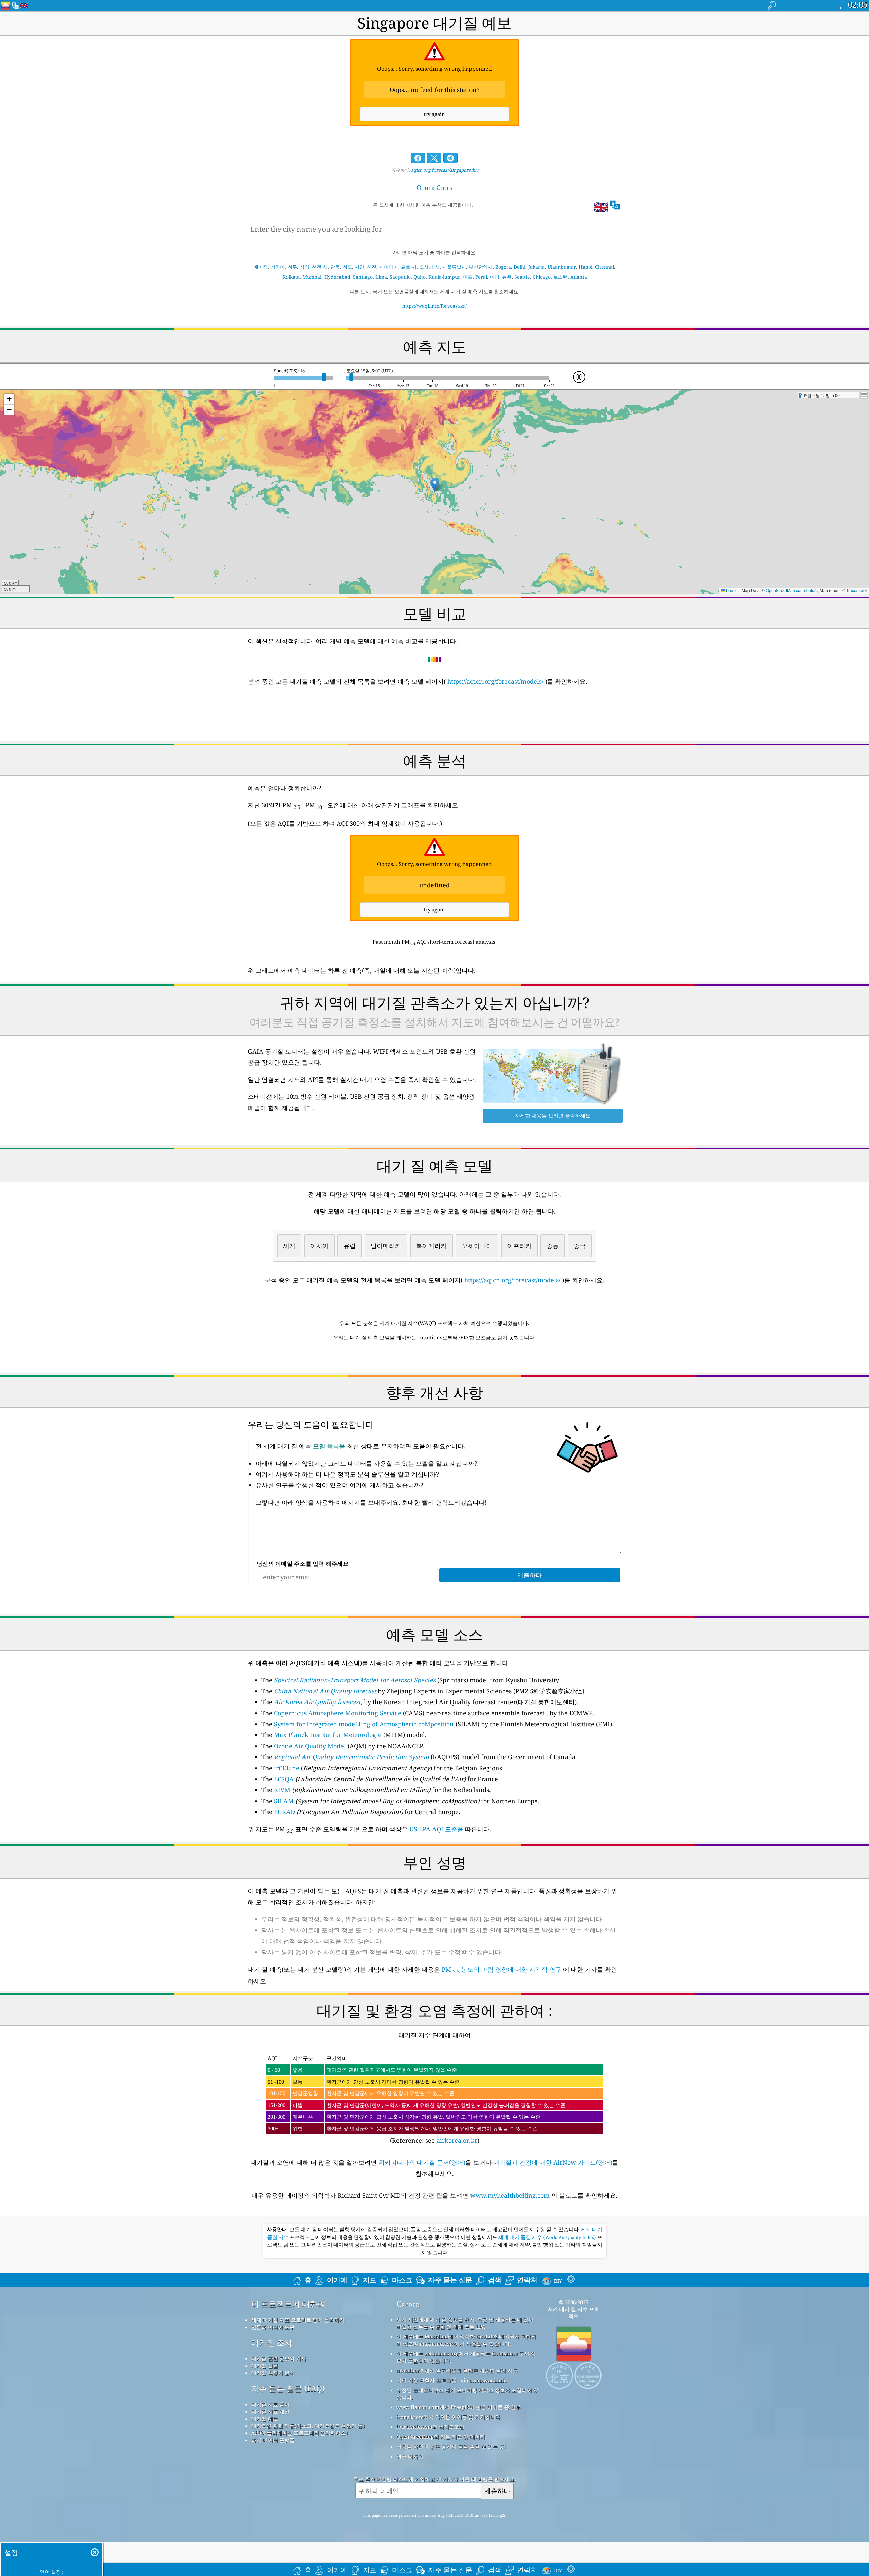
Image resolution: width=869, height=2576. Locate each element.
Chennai (605, 267)
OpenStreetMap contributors (792, 590)
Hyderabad (337, 277)
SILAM (284, 1801)
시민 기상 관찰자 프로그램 (427, 2380)
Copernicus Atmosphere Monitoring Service (338, 1713)
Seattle (522, 277)
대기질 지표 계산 (270, 2411)
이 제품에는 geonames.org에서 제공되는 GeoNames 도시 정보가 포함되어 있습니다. (466, 2357)
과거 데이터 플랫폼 (273, 2440)
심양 (304, 267)
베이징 (261, 267)
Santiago (363, 277)
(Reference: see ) (417, 2100)
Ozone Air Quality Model (310, 1746)
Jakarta (537, 267)
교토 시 (409, 267)
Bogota (503, 267)
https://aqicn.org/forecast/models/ (495, 681)
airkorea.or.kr (457, 2140)
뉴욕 (507, 277)
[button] (435, 485)
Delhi (520, 267)
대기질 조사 (272, 2343)
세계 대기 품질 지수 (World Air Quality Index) (548, 2237)
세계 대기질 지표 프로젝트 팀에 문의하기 (298, 2320)
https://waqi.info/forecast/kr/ (434, 306)
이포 (468, 277)
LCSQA (284, 1779)
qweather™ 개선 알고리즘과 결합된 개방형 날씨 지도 (457, 2370)
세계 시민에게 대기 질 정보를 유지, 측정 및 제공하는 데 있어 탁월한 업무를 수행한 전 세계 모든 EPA (465, 2323)
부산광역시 (481, 267)
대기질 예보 (265, 2419)
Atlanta (579, 277)
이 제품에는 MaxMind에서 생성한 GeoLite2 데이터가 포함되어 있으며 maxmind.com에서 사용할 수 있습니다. (466, 2340)
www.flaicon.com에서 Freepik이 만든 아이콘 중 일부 (459, 2407)
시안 (359, 267)
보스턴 (560, 277)
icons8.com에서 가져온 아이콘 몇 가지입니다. (449, 2417)
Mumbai (312, 277)
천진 (372, 267)
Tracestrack (857, 590)
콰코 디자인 (410, 2456)
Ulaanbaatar (562, 267)
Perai (481, 277)
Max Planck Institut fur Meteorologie (328, 1735)
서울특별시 (454, 267)
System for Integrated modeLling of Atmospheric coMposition (364, 1724)
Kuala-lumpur (444, 277)
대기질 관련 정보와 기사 (279, 2358)
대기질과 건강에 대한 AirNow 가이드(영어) (553, 2162)
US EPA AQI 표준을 (436, 1829)
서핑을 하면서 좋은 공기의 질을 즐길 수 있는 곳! (451, 2446)
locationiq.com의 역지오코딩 (430, 2427)
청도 (347, 267)
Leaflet (732, 590)
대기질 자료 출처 (270, 2404)
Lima (381, 277)
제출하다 (497, 2491)
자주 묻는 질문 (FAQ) (288, 2389)
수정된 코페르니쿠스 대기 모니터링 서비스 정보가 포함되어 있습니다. (467, 2394)
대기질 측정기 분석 (273, 2373)
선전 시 (320, 267)
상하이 (278, 267)
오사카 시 (429, 267)
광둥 (335, 267)
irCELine (287, 1768)
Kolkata (291, 277)
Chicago (542, 277)
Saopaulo (400, 277)
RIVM (282, 1790)
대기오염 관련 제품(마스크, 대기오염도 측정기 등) (308, 2426)
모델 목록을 (329, 1446)
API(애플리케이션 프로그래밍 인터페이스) (299, 2433)
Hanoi (586, 267)
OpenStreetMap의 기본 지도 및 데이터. (441, 2437)
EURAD (284, 1812)
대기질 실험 (265, 2366)
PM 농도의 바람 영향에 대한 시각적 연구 (502, 1969)
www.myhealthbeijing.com (511, 2195)
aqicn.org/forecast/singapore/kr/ (445, 170)
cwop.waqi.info (488, 2380)
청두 (292, 267)
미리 (495, 277)
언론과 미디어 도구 (273, 2327)
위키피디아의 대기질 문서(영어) (422, 2162)
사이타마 (389, 267)
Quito (420, 277)
